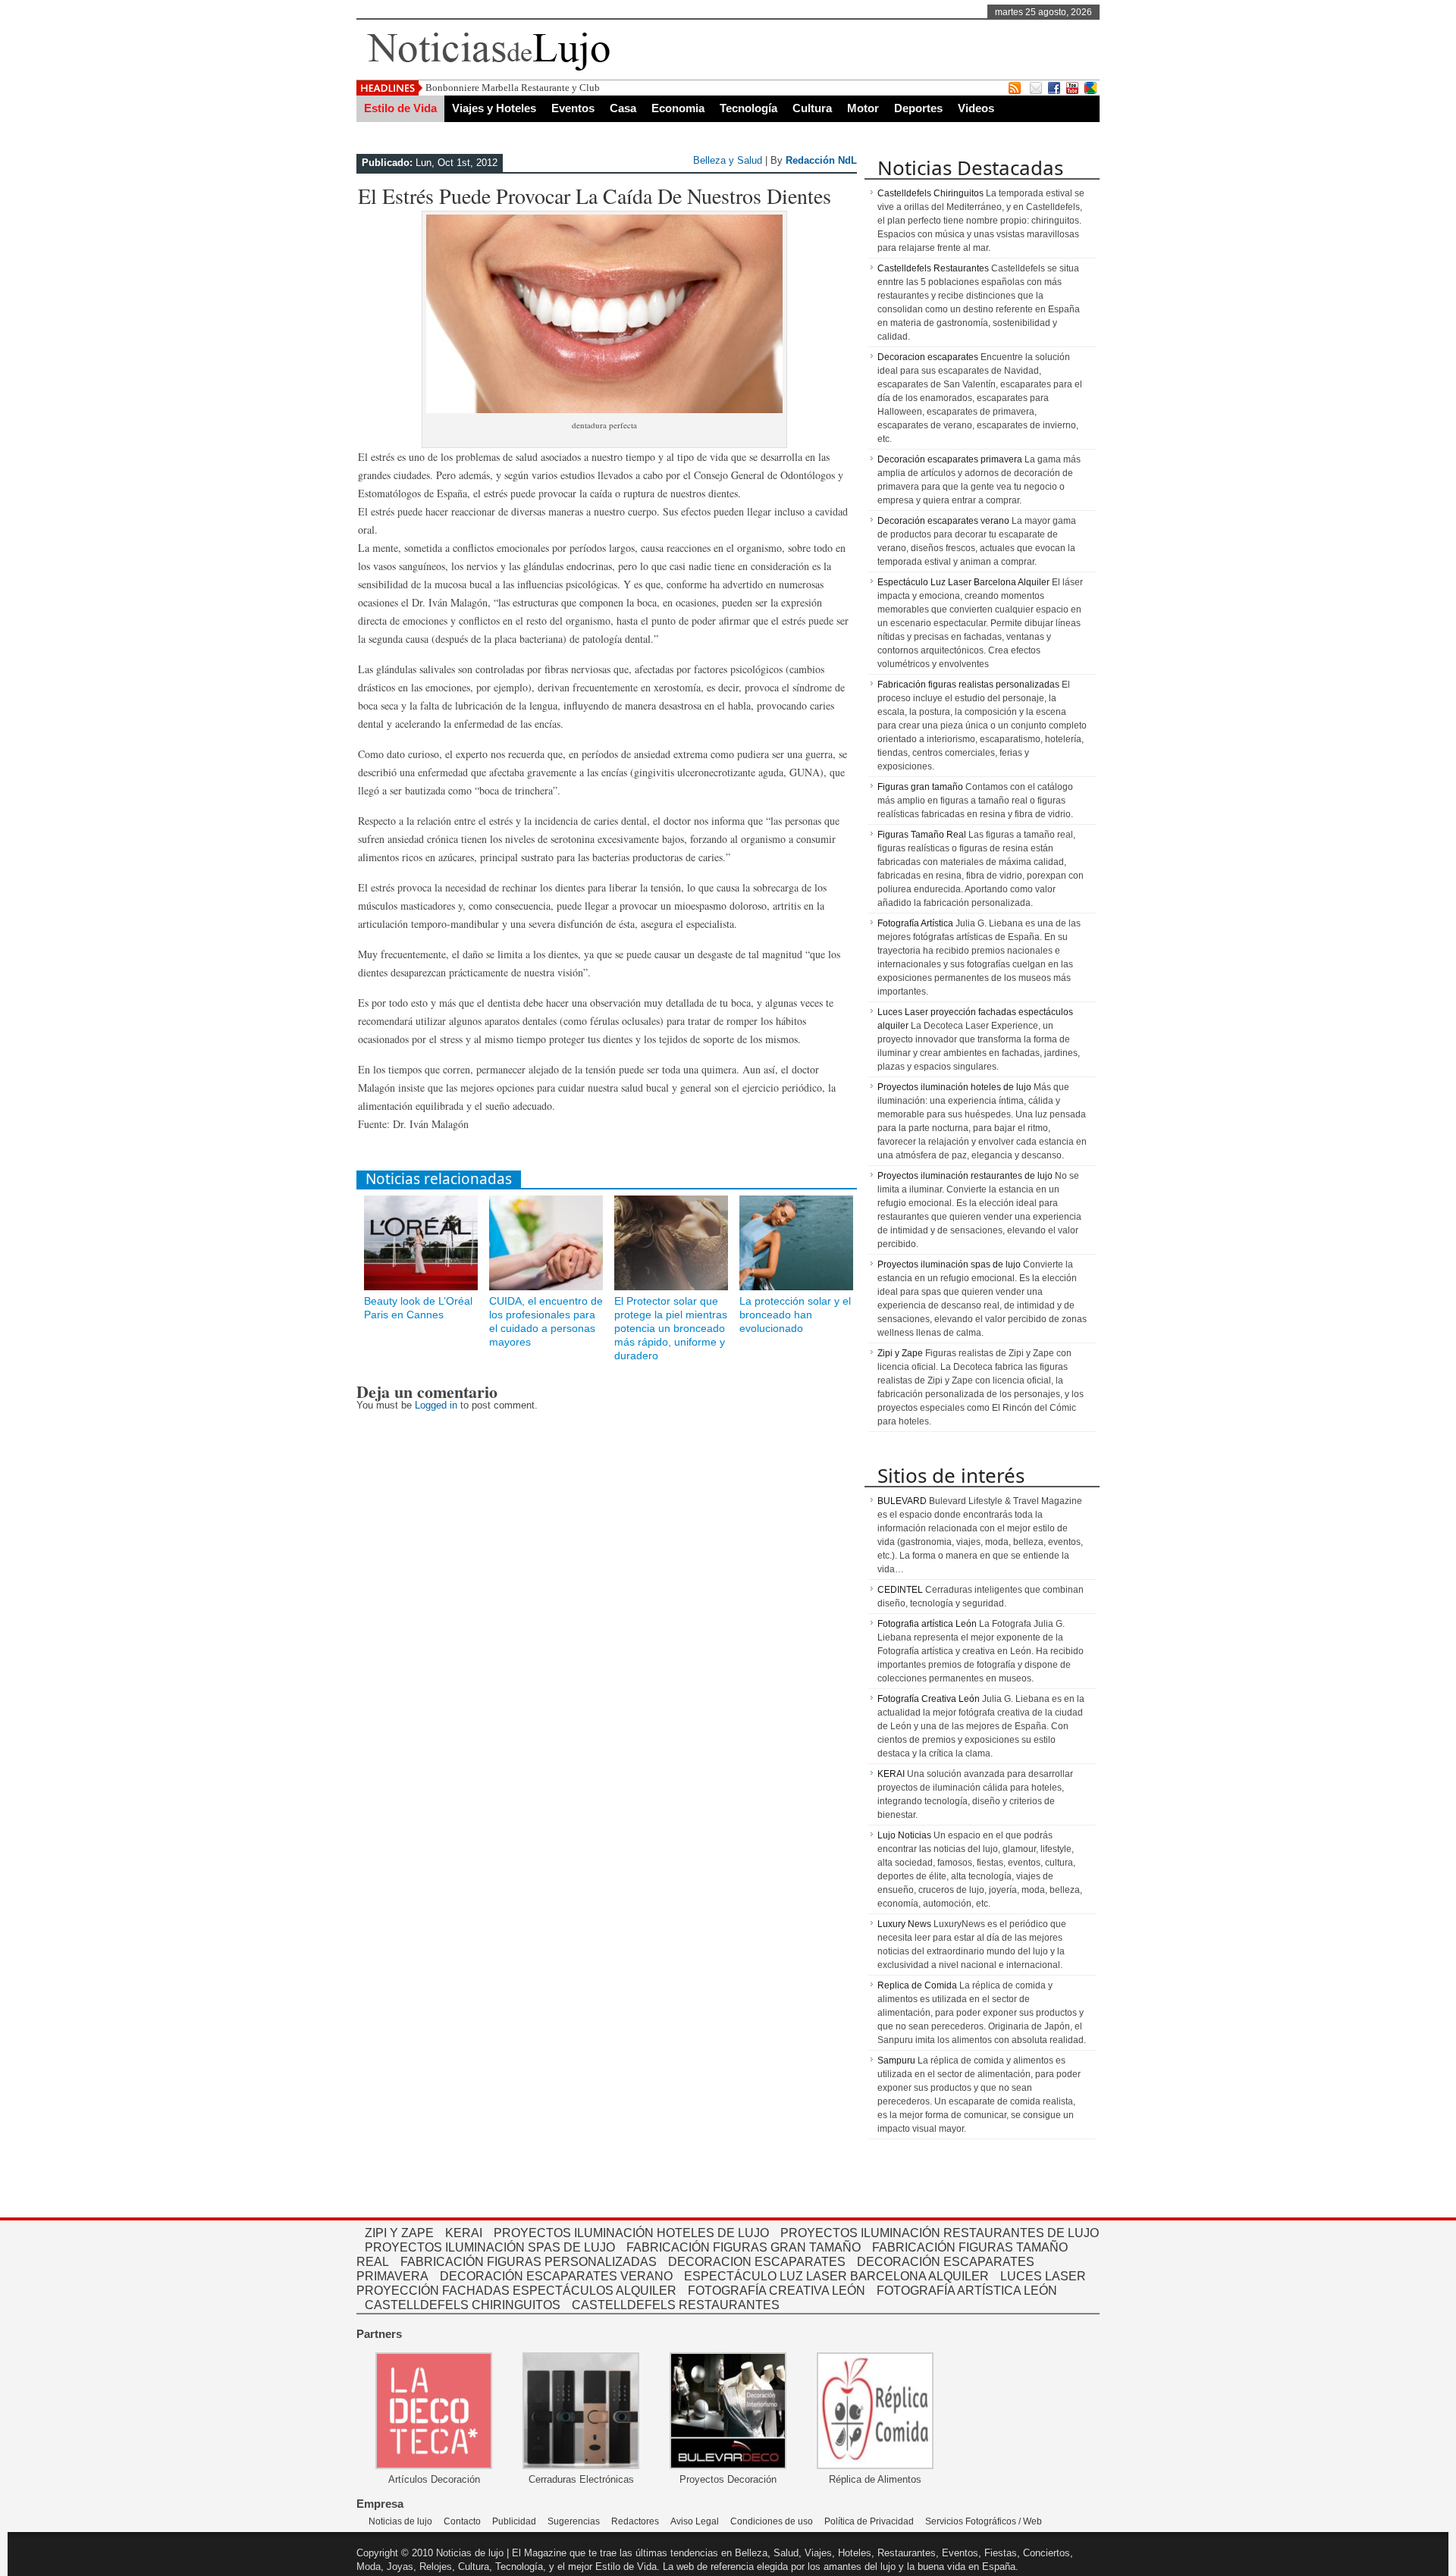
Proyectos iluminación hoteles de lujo (954, 1087)
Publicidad (514, 2521)
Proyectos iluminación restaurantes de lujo (965, 1176)
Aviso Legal (695, 2521)
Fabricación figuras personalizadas (529, 2262)
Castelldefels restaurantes (676, 2305)
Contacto (462, 2521)
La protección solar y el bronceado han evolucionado (795, 1315)
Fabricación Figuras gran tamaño (744, 2247)
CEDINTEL (900, 1590)
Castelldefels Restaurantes (933, 268)
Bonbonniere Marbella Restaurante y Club (513, 88)
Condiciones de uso (772, 2521)
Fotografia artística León (927, 1624)
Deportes (918, 108)
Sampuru (896, 2060)
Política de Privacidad (869, 2521)
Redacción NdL (821, 160)
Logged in (436, 1405)
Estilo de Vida (400, 108)
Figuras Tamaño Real (922, 835)
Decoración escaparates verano (943, 521)
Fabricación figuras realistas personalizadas (968, 685)
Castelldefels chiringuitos (463, 2305)
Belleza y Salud (728, 160)
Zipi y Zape (900, 1353)
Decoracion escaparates (928, 357)
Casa (623, 108)
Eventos (573, 108)
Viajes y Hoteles (494, 108)
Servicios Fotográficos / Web (984, 2521)
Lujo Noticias (904, 1835)
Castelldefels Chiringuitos (930, 193)
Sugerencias (574, 2521)
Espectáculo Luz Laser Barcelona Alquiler (963, 582)
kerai (464, 2233)
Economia (678, 108)
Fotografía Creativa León (929, 1699)
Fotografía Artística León (967, 2291)
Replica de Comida (917, 1985)
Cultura (812, 108)
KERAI (891, 1774)
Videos (976, 108)
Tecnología (748, 108)
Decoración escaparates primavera (950, 459)
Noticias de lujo (400, 2521)
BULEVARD (902, 1501)
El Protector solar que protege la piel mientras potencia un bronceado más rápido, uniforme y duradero (671, 1328)
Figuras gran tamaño (920, 787)
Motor (863, 108)
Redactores (635, 2521)
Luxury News (904, 1924)
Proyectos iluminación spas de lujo (949, 1264)
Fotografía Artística (915, 923)
